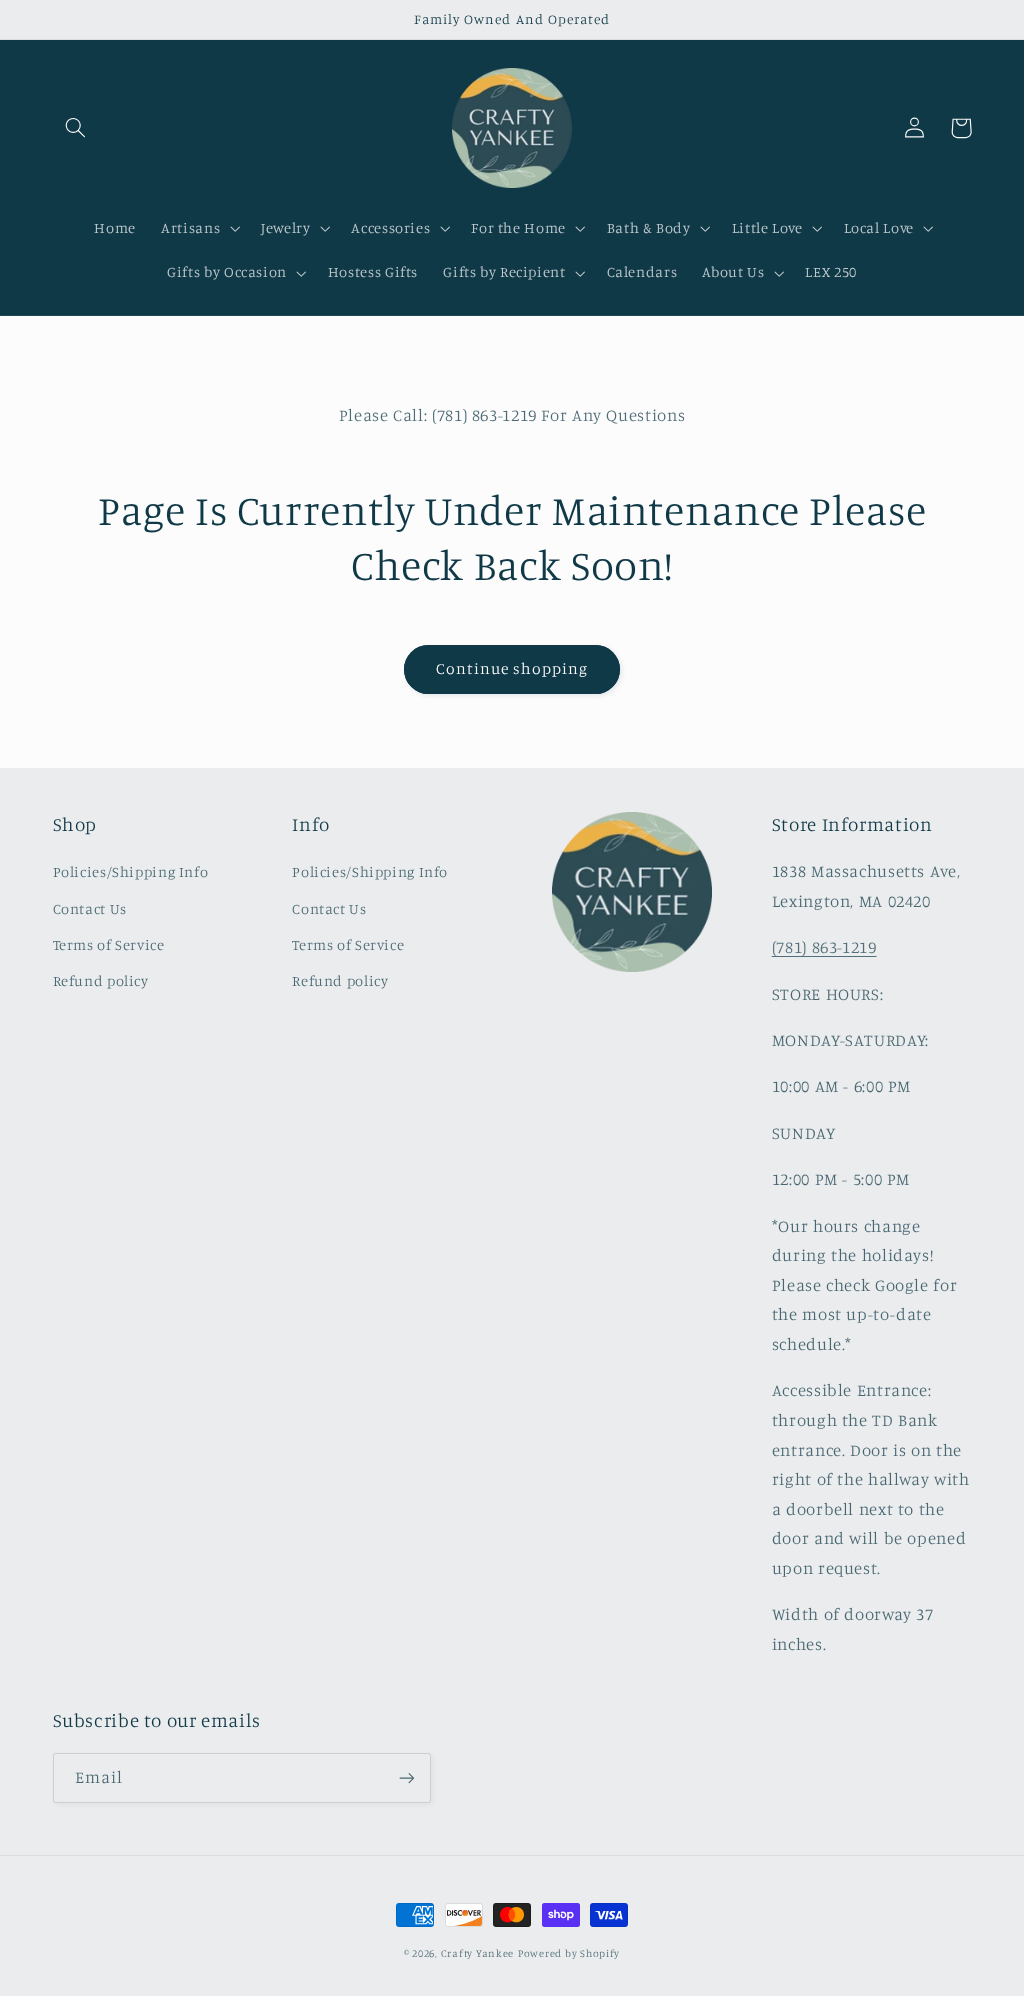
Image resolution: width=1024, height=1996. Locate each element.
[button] (76, 128)
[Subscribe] (406, 1777)
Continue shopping (512, 668)
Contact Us (90, 908)
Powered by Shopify (569, 1953)
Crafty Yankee (478, 1953)
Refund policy (101, 980)
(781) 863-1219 (824, 947)
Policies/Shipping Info (131, 871)
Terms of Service (109, 944)
